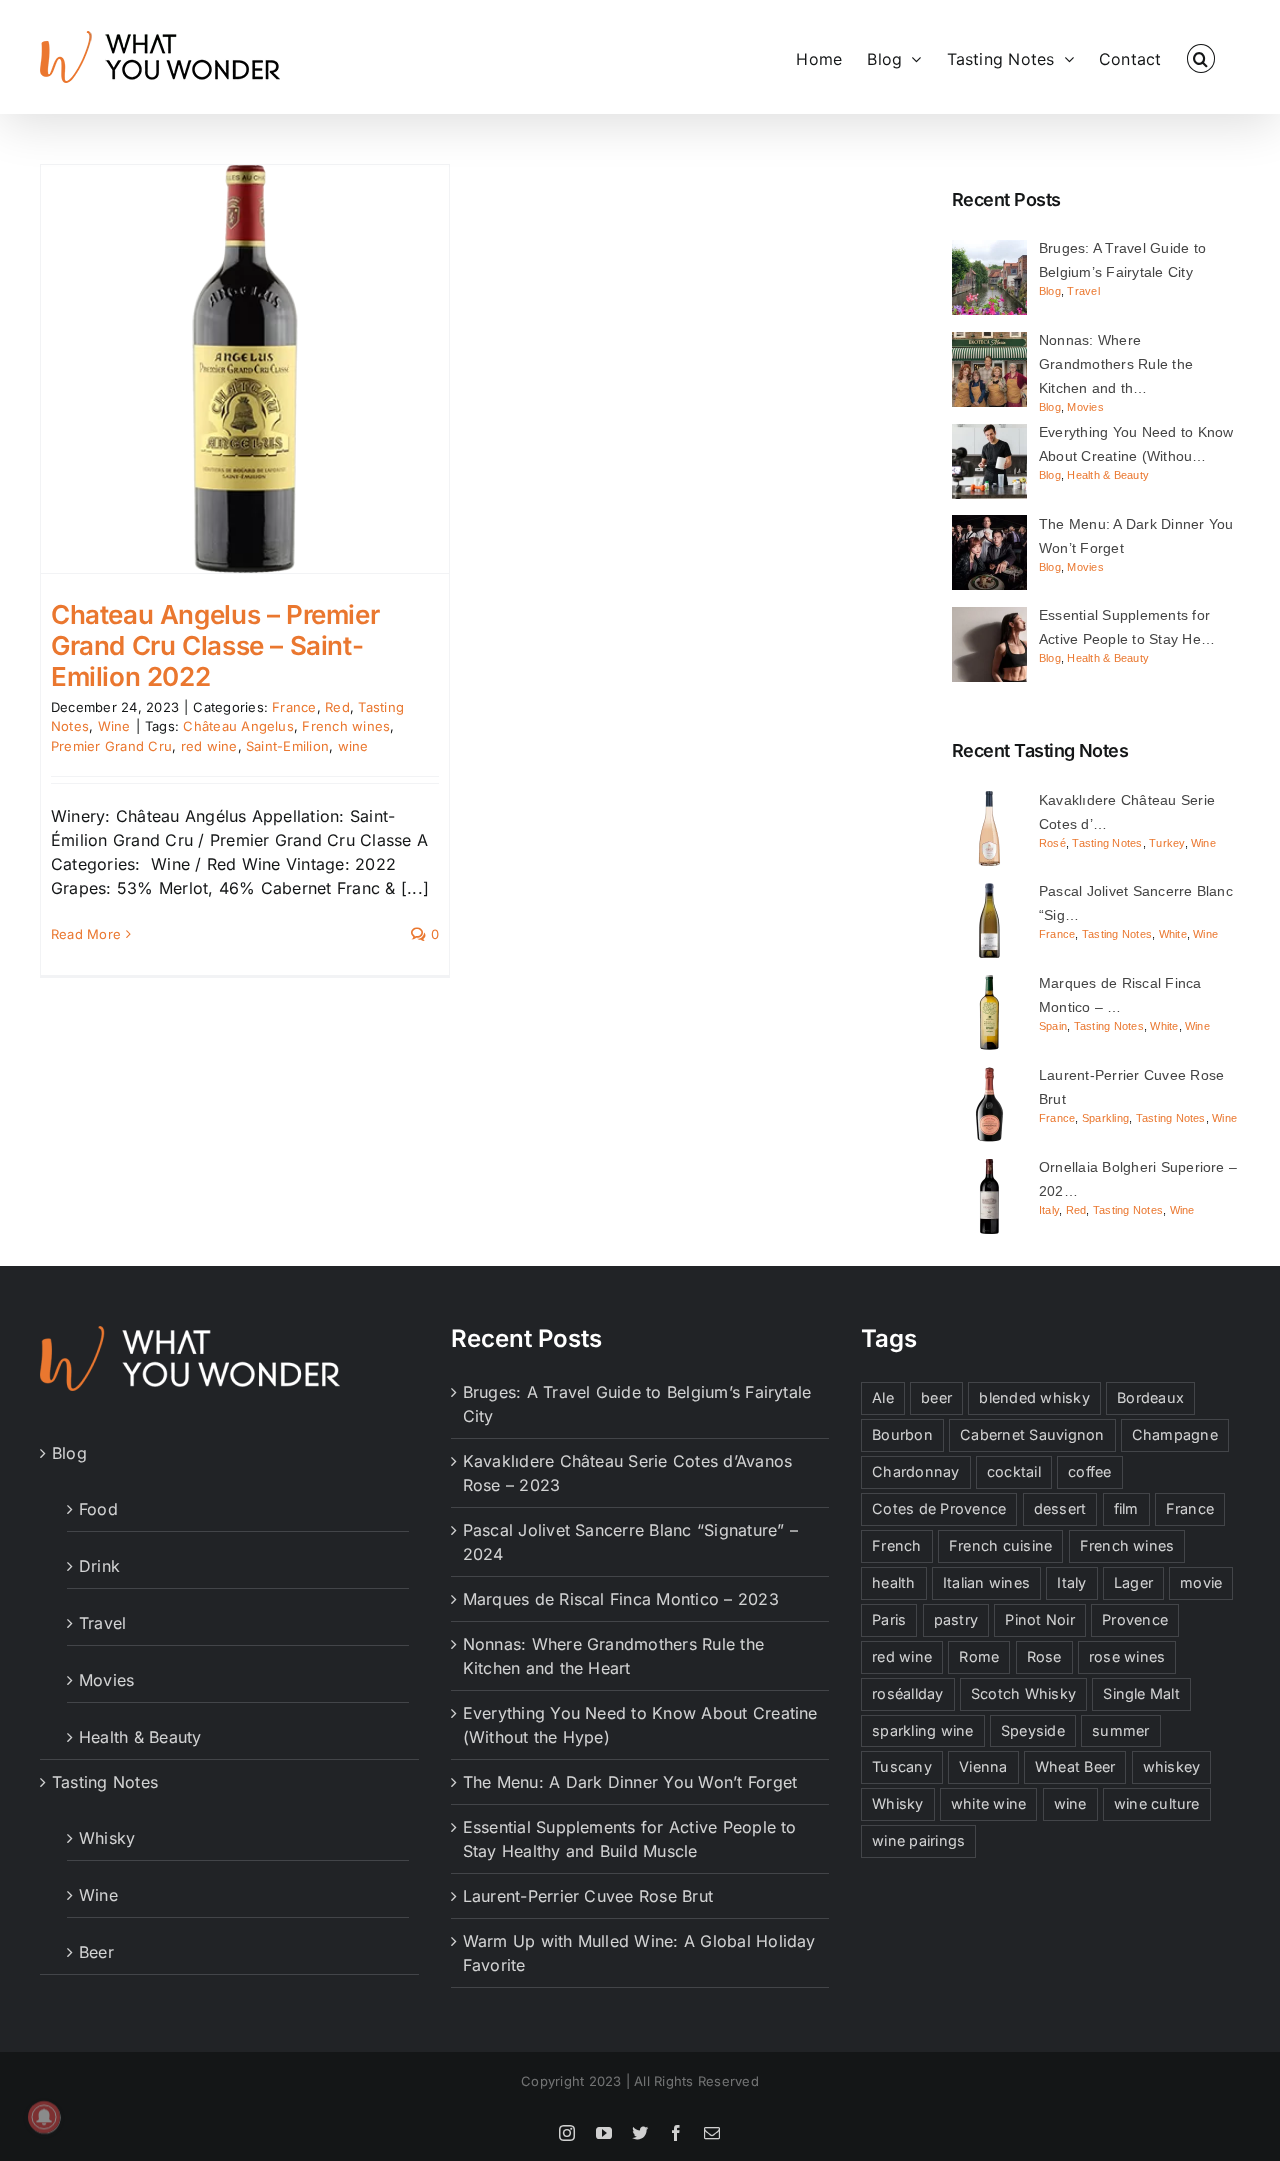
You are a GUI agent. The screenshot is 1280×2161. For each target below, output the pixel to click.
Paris (889, 1619)
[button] (1201, 57)
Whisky (107, 1838)
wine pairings (918, 1840)
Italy (1049, 1210)
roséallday (907, 1693)
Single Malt (1141, 1693)
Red (337, 707)
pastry (956, 1619)
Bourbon (902, 1434)
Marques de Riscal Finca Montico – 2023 (621, 1599)
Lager (1133, 1582)
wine (353, 746)
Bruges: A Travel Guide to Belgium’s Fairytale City (637, 1404)
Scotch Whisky (1023, 1693)
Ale (883, 1397)
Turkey (1166, 843)
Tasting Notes (1107, 843)
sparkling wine (922, 1730)
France (294, 707)
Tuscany (902, 1766)
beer (936, 1397)
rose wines (1127, 1656)
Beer (96, 1952)
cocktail (1014, 1471)
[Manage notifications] (44, 2117)
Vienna (983, 1766)
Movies (1085, 407)
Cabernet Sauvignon (1032, 1434)
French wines (346, 726)
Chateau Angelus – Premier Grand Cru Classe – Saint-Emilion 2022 (215, 645)
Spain (1053, 1026)
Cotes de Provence (939, 1508)
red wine (209, 746)
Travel (1083, 291)
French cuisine (1000, 1545)
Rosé (1052, 843)
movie (1201, 1582)
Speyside (1033, 1730)
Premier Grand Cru (111, 746)
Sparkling (1105, 1118)
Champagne (1175, 1434)
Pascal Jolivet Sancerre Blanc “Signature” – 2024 (630, 1542)
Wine (114, 726)
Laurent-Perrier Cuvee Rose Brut (588, 1896)
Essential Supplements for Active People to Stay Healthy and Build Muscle (630, 1839)
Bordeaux (1150, 1397)
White (1173, 934)
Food (98, 1509)
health (893, 1582)
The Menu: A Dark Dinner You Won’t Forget (630, 1782)
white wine (988, 1803)
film (1126, 1508)
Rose (1044, 1656)
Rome (979, 1656)
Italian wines (986, 1582)
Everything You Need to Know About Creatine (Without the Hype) (640, 1725)
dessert (1060, 1508)
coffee (1089, 1471)
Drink (99, 1566)
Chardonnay (915, 1471)
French (896, 1545)
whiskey (1172, 1766)
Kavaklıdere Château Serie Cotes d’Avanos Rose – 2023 (628, 1473)
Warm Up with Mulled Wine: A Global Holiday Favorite (639, 1953)
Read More (86, 934)
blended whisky (1034, 1397)
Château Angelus (238, 726)
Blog (1050, 291)
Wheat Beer (1075, 1766)
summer (1120, 1730)
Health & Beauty (1108, 475)
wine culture (1157, 1803)
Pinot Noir (1039, 1619)
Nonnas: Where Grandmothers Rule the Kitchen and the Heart (613, 1656)
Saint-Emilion (287, 746)
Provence (1135, 1619)
